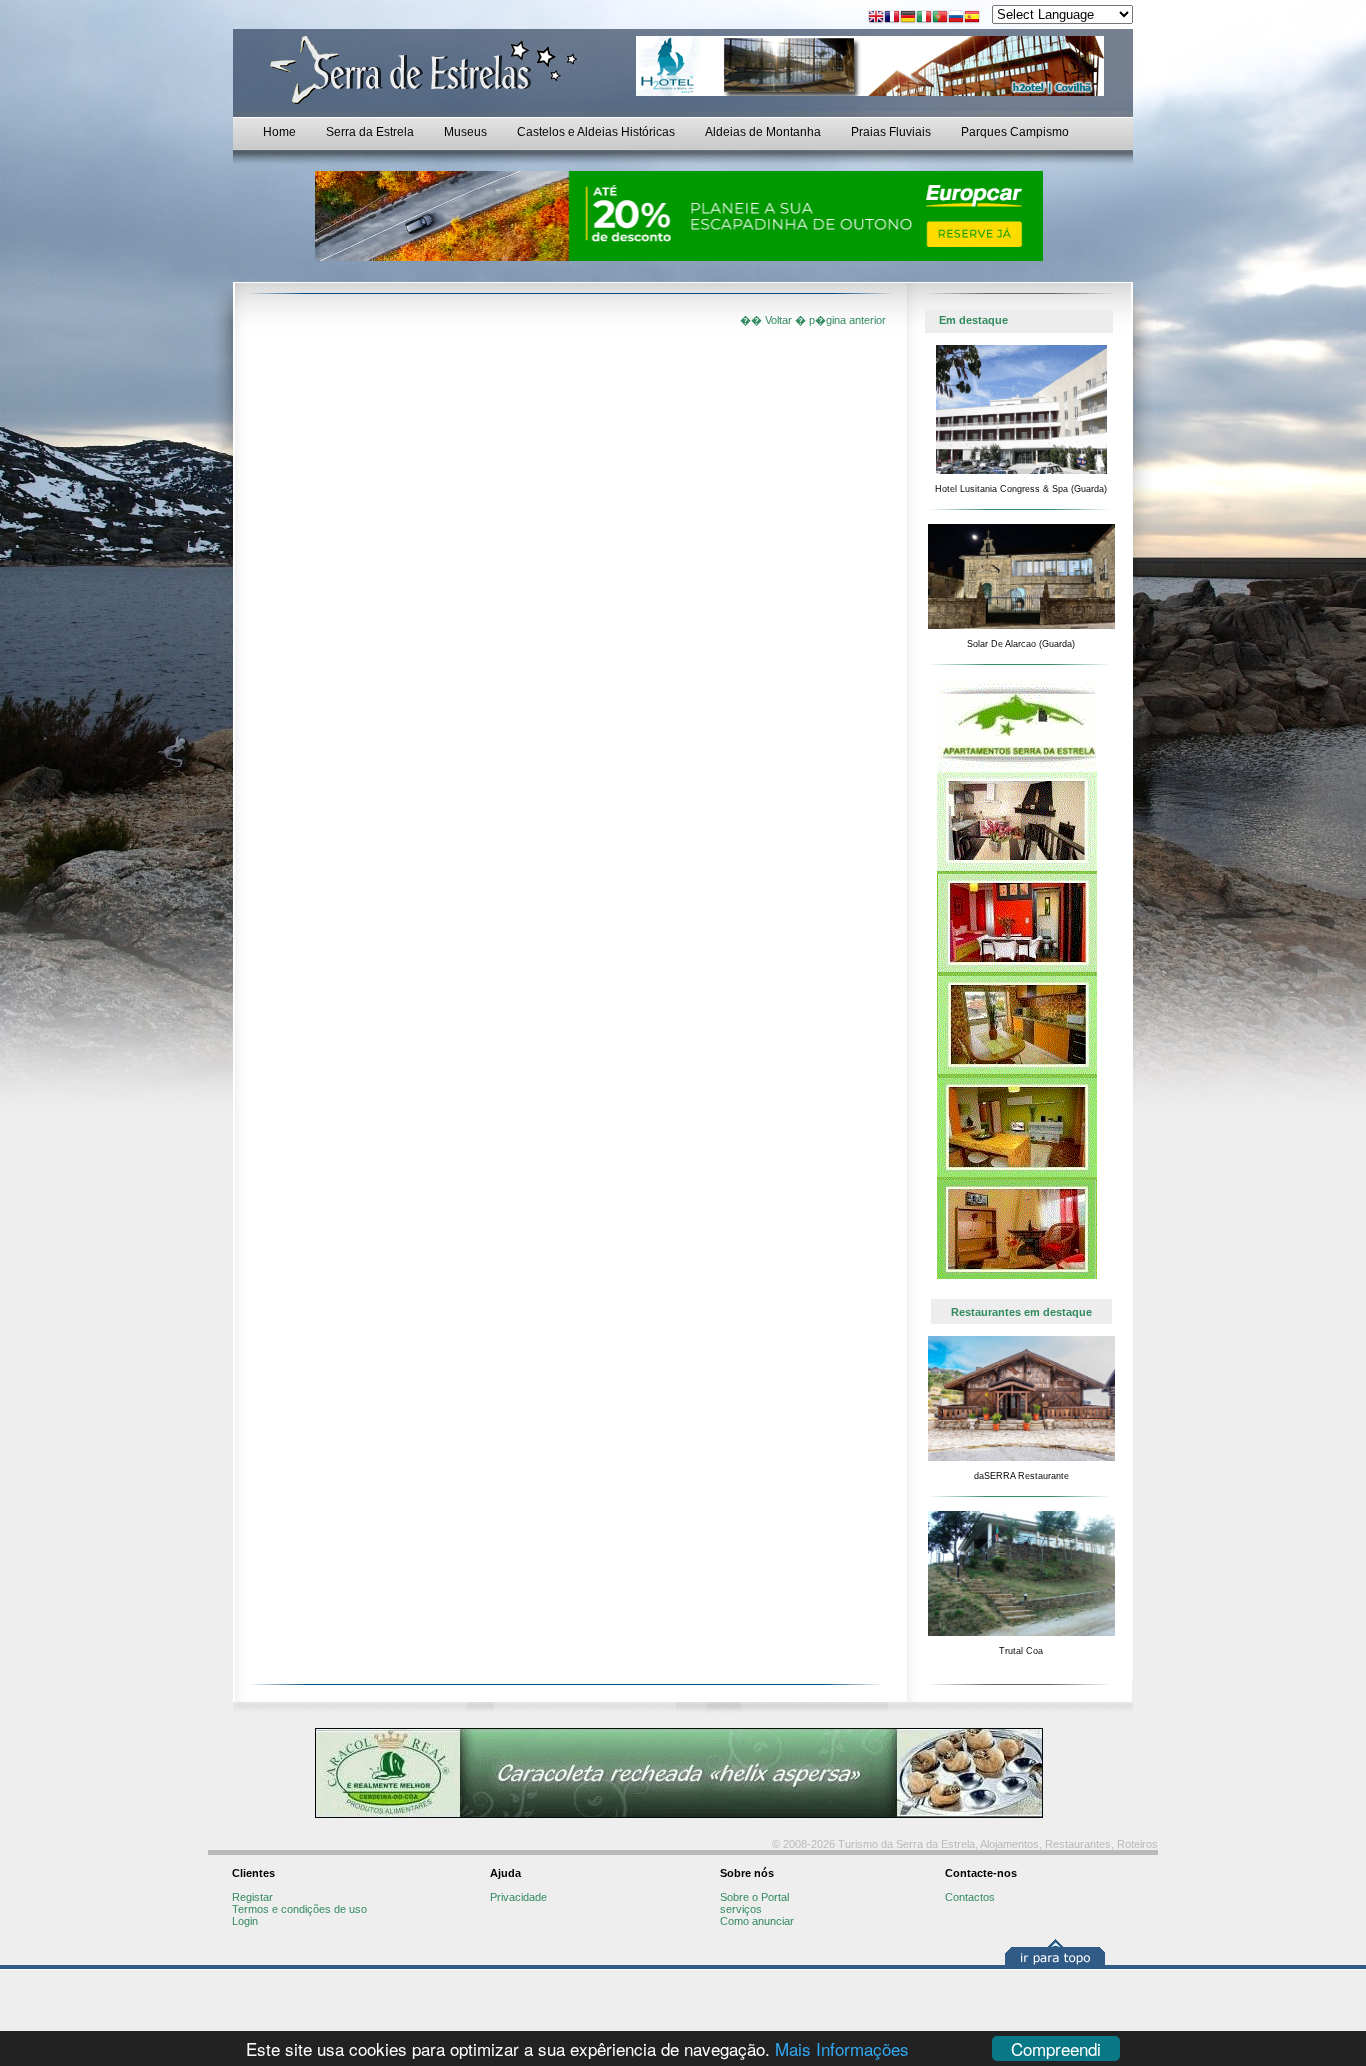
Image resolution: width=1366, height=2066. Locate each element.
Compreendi (1056, 2048)
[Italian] (924, 18)
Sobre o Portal (754, 1897)
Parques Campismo (1015, 132)
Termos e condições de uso (299, 1909)
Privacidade (518, 1897)
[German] (908, 18)
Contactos (970, 1897)
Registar (252, 1897)
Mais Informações (842, 2048)
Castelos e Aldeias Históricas (596, 132)
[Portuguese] (940, 18)
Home (279, 132)
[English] (876, 18)
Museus (465, 132)
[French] (892, 18)
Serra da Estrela (370, 132)
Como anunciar (757, 1921)
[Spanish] (972, 18)
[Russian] (956, 18)
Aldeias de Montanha (763, 132)
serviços (741, 1909)
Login (245, 1921)
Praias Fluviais (891, 132)
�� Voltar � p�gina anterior (813, 320)
